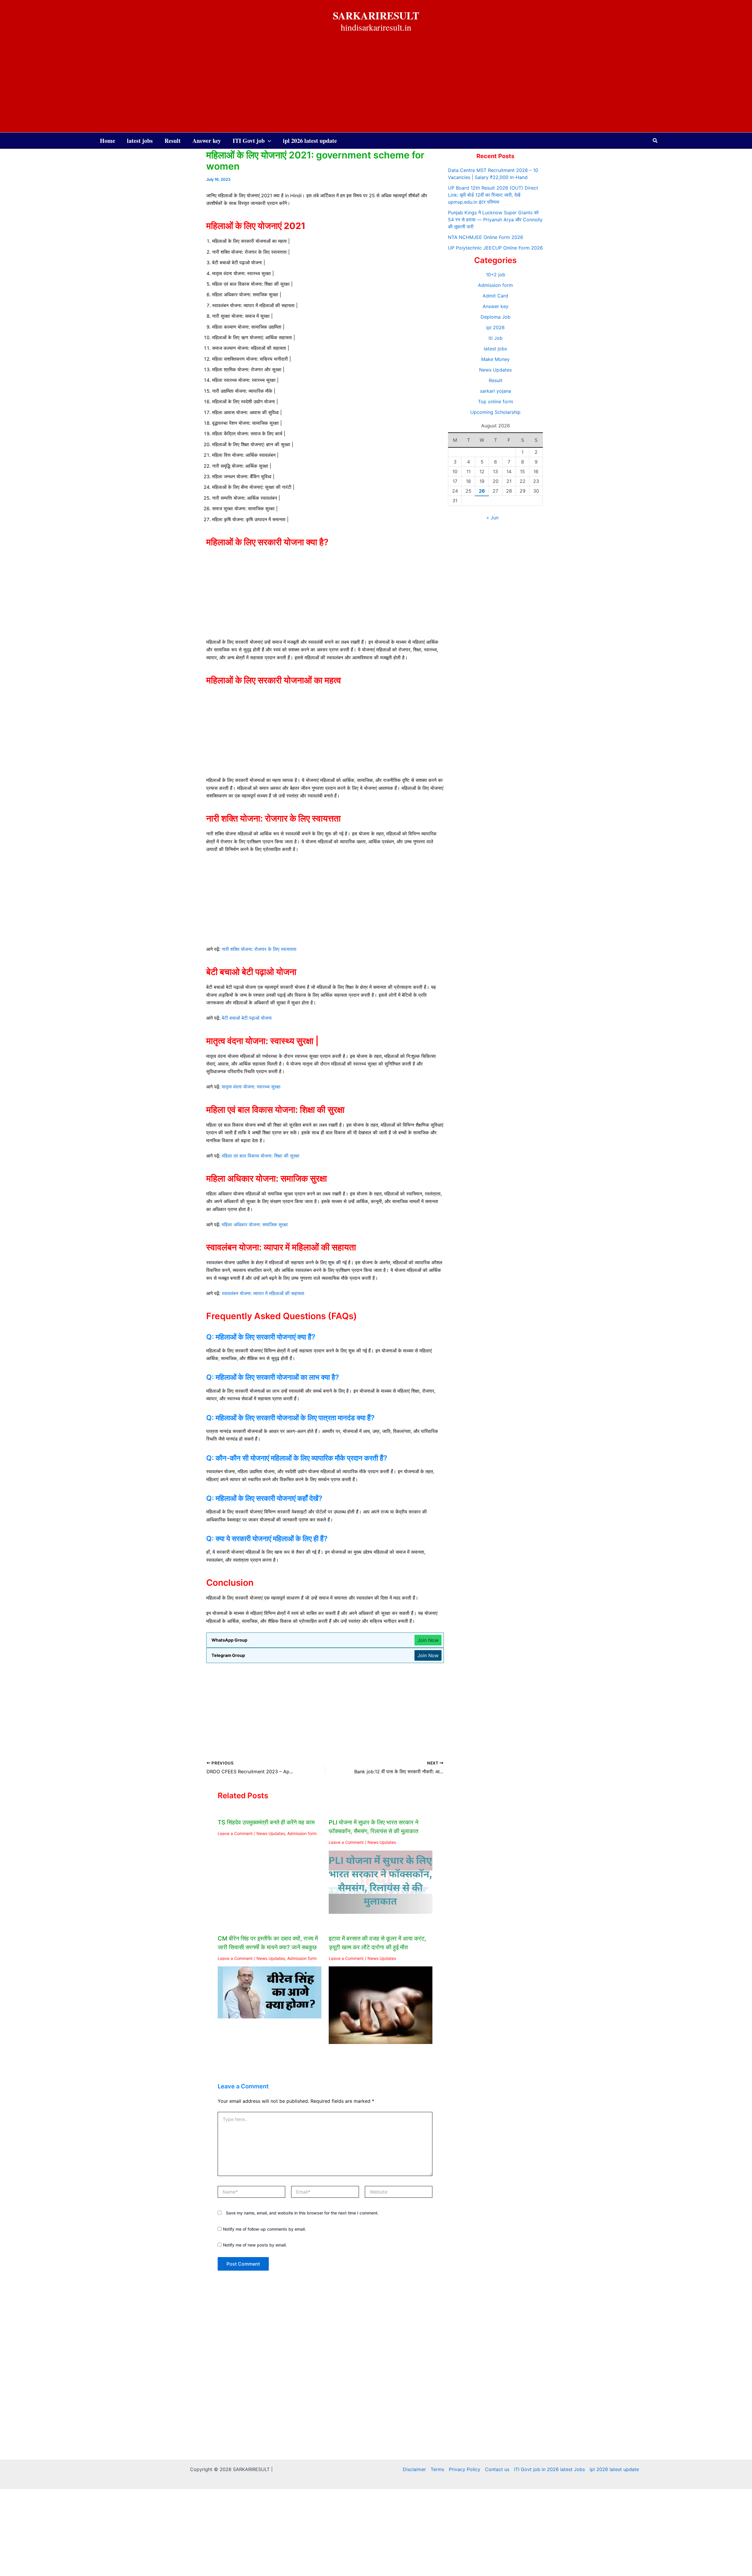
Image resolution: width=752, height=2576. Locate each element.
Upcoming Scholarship (495, 412)
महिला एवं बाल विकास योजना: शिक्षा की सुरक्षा (261, 1156)
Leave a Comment (235, 1833)
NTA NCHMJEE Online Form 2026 (486, 237)
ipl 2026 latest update (614, 2469)
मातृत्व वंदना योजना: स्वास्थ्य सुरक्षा (251, 1087)
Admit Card (495, 296)
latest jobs (495, 349)
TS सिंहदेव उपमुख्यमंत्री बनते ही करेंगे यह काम (266, 1822)
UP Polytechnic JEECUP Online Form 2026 (495, 248)
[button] (655, 141)
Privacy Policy (465, 2469)
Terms (437, 2469)
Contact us (497, 2469)
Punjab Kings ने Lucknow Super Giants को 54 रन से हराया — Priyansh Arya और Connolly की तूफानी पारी (495, 220)
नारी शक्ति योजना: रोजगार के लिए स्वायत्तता (259, 949)
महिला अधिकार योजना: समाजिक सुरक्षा (255, 1225)
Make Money (495, 359)
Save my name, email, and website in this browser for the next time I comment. (302, 2213)
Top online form (496, 402)
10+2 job (496, 275)
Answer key (496, 306)
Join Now (428, 1640)
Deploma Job (496, 317)
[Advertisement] (376, 88)
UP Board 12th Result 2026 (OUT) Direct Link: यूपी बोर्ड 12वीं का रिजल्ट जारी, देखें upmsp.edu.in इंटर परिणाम (493, 195)
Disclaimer (414, 2469)
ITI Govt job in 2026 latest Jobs (549, 2469)
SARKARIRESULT (376, 15)
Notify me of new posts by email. (255, 2245)
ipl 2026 (495, 327)
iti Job (496, 338)
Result (496, 380)
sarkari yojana (496, 391)
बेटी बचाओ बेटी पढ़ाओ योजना (247, 1018)
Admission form (302, 1833)
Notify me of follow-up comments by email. (264, 2229)
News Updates (271, 1833)
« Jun (492, 518)
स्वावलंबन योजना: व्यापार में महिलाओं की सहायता (263, 1293)
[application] (268, 141)
